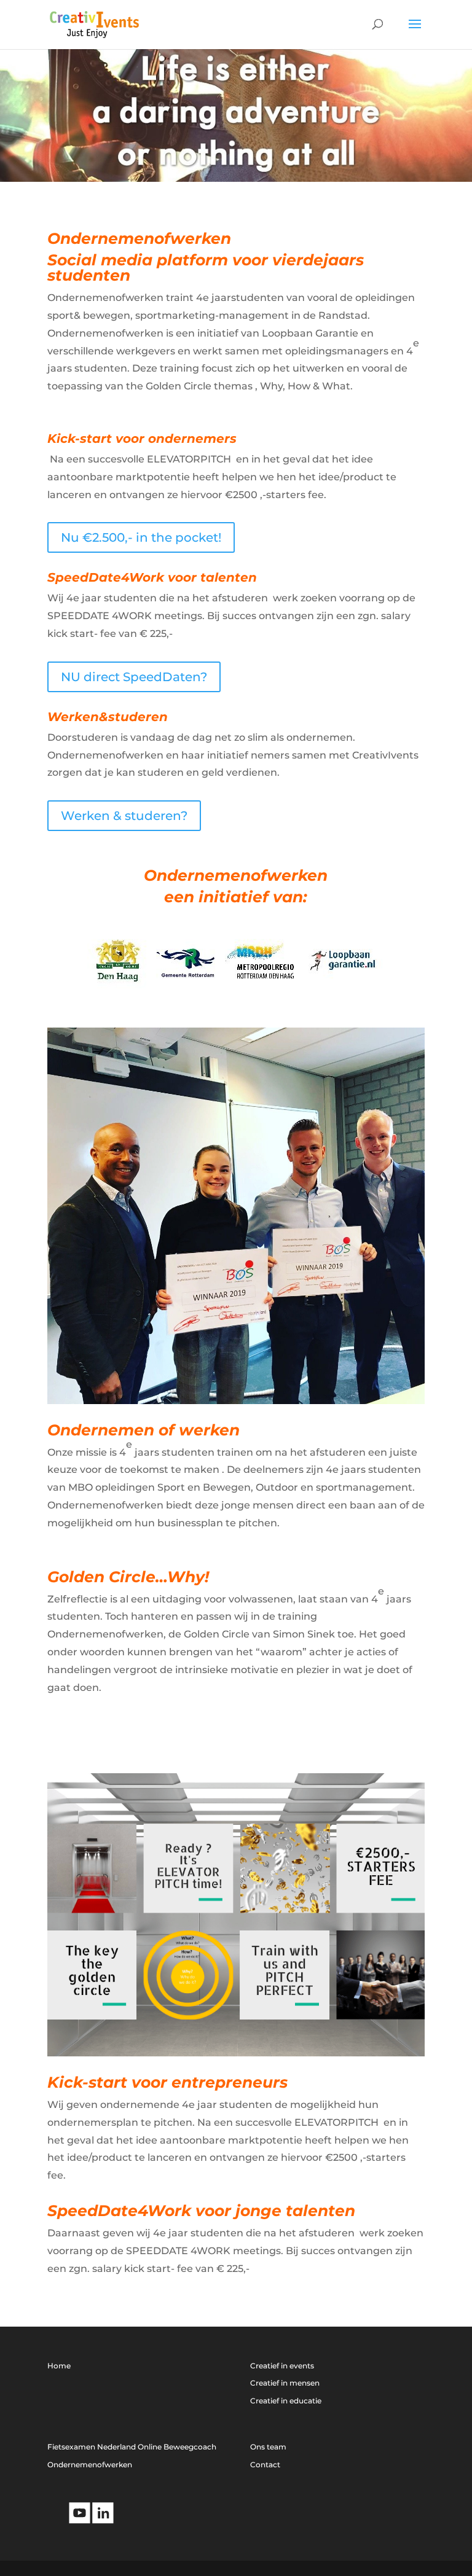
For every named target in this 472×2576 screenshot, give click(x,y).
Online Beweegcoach (177, 2447)
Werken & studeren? (124, 816)
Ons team (268, 2447)
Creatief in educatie (286, 2401)
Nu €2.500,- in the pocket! (141, 537)
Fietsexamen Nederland (92, 2447)
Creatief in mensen (285, 2383)
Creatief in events (282, 2366)
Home (59, 2366)
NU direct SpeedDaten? (134, 677)
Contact (265, 2465)
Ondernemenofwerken (90, 2465)
